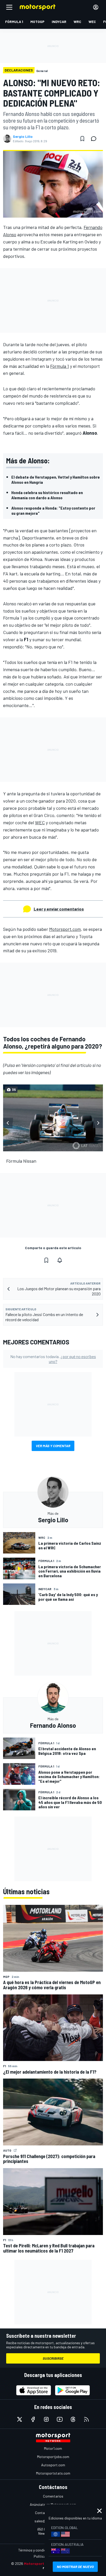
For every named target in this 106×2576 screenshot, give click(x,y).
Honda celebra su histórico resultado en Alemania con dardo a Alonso (47, 495)
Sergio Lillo (23, 137)
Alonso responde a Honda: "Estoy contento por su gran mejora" (53, 510)
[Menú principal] (9, 7)
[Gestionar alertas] (60, 1260)
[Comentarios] (95, 139)
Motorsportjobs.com (53, 2457)
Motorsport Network (42, 2563)
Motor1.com (53, 2448)
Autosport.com (53, 2465)
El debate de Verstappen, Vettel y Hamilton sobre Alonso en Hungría (56, 479)
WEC (40, 822)
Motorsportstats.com (53, 2473)
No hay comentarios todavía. (53, 1359)
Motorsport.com (65, 929)
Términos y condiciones (36, 2550)
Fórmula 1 (60, 366)
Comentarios (53, 2496)
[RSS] (86, 2419)
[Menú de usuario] (96, 7)
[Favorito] (82, 139)
